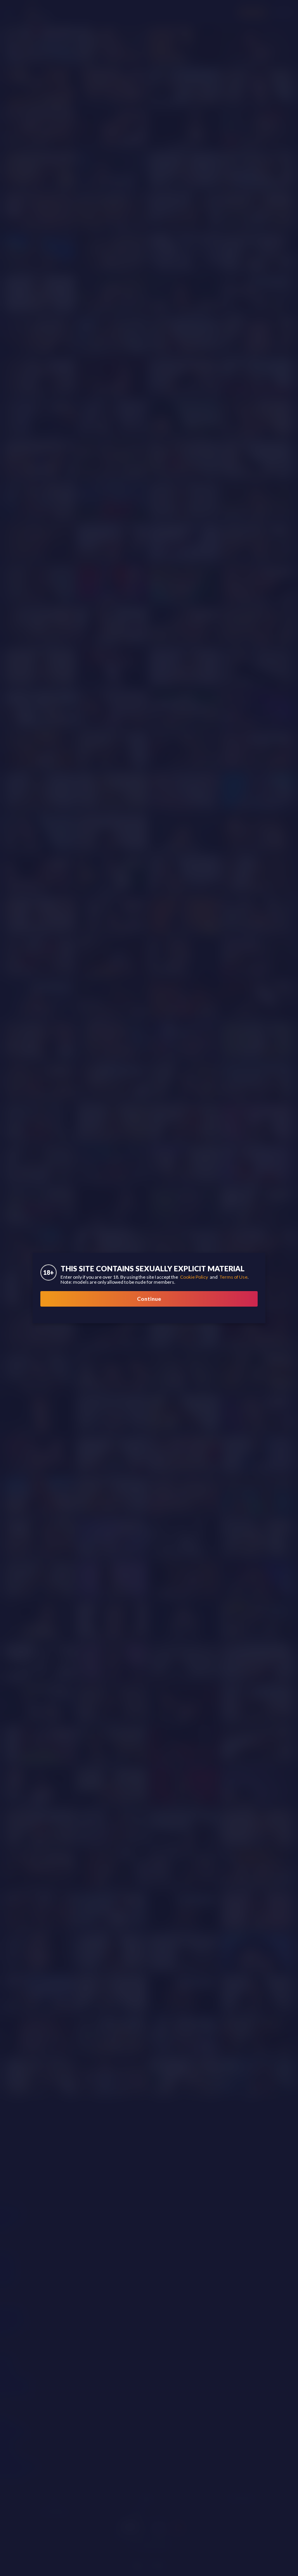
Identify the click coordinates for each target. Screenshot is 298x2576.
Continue (149, 1299)
